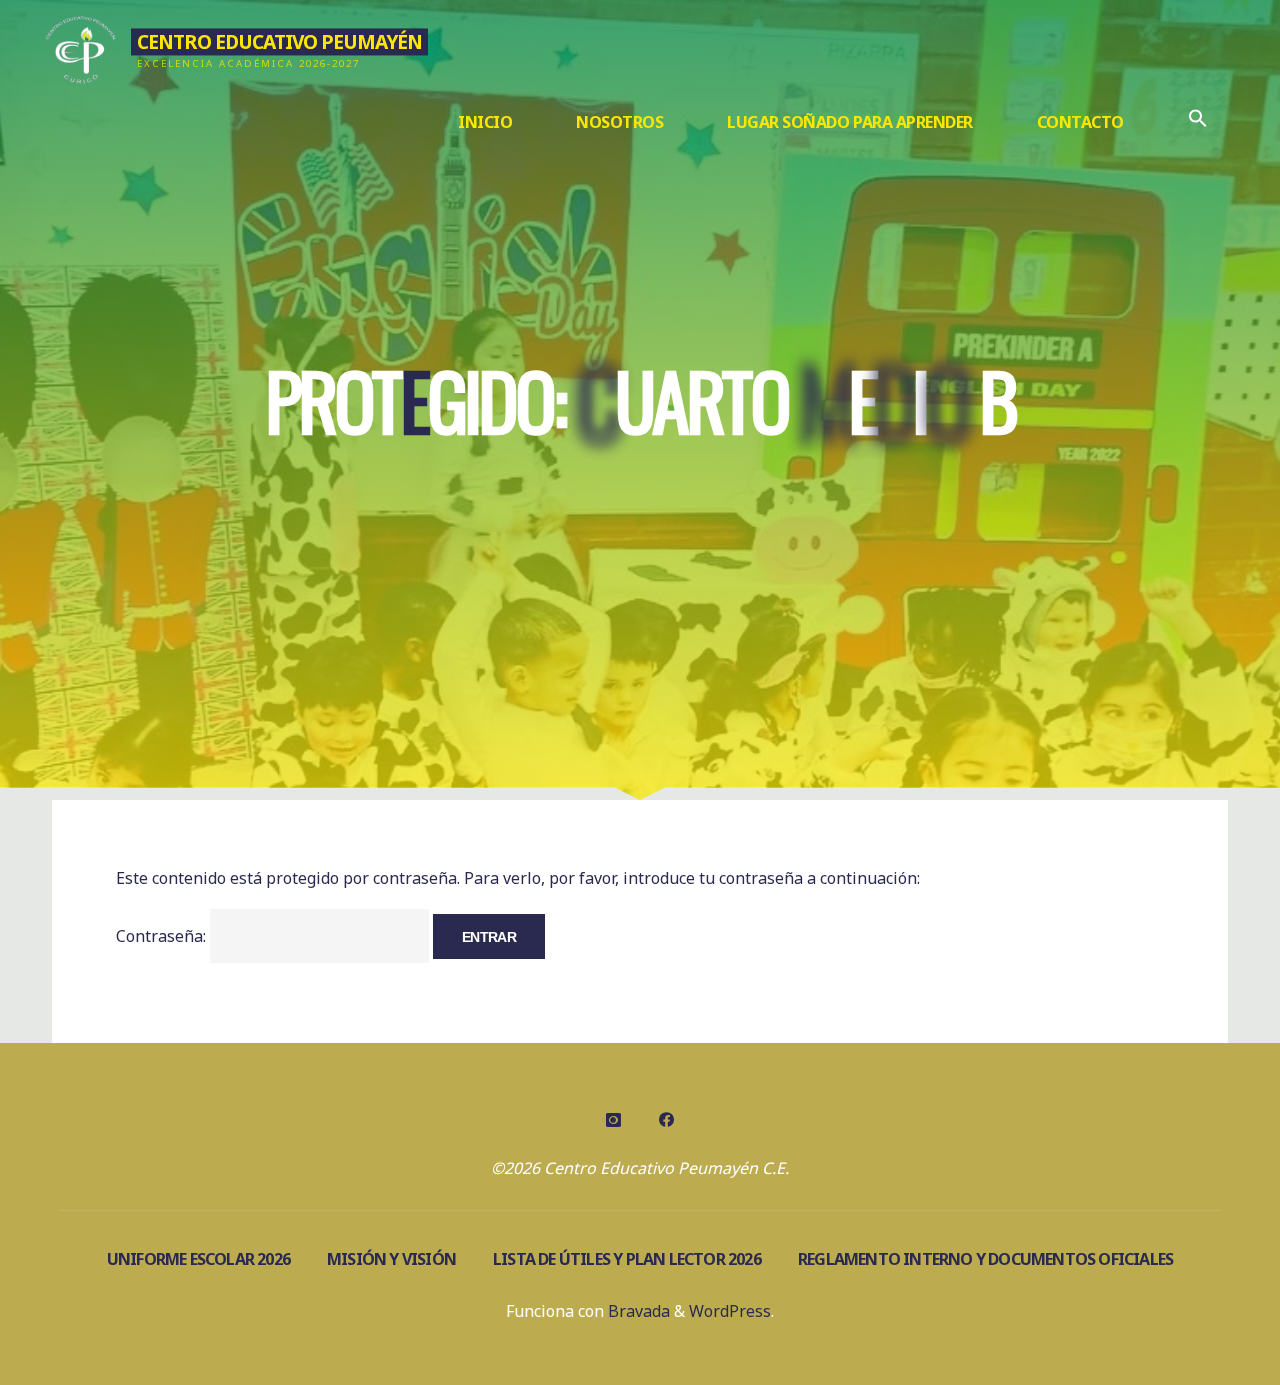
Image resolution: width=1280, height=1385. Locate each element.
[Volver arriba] (1202, 1307)
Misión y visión (391, 1259)
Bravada (637, 1311)
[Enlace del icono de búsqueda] (1198, 122)
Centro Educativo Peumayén (279, 41)
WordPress (730, 1311)
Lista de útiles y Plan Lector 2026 (627, 1259)
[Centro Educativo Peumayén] (81, 47)
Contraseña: (163, 936)
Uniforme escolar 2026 (198, 1259)
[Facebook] (666, 1120)
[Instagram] (614, 1120)
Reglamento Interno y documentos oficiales (985, 1259)
